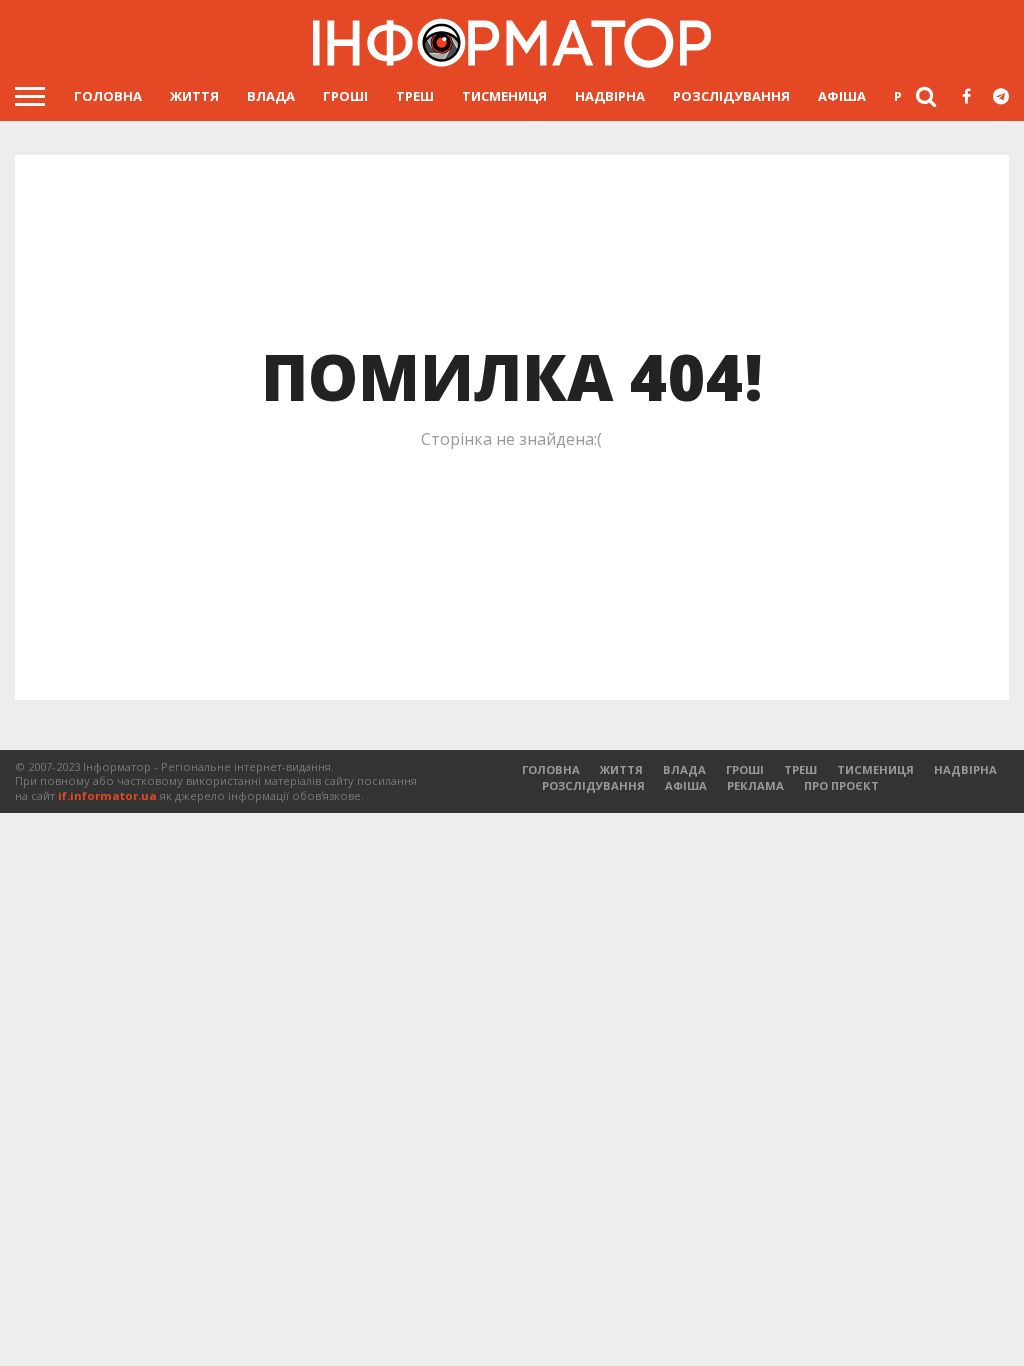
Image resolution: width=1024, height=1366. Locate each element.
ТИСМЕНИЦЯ (504, 96)
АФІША (842, 96)
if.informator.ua (107, 795)
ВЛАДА (271, 96)
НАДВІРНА (610, 96)
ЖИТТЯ (194, 96)
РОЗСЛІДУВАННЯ (731, 96)
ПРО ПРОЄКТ (841, 785)
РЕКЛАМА (755, 785)
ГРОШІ (345, 96)
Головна (108, 96)
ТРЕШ (415, 96)
